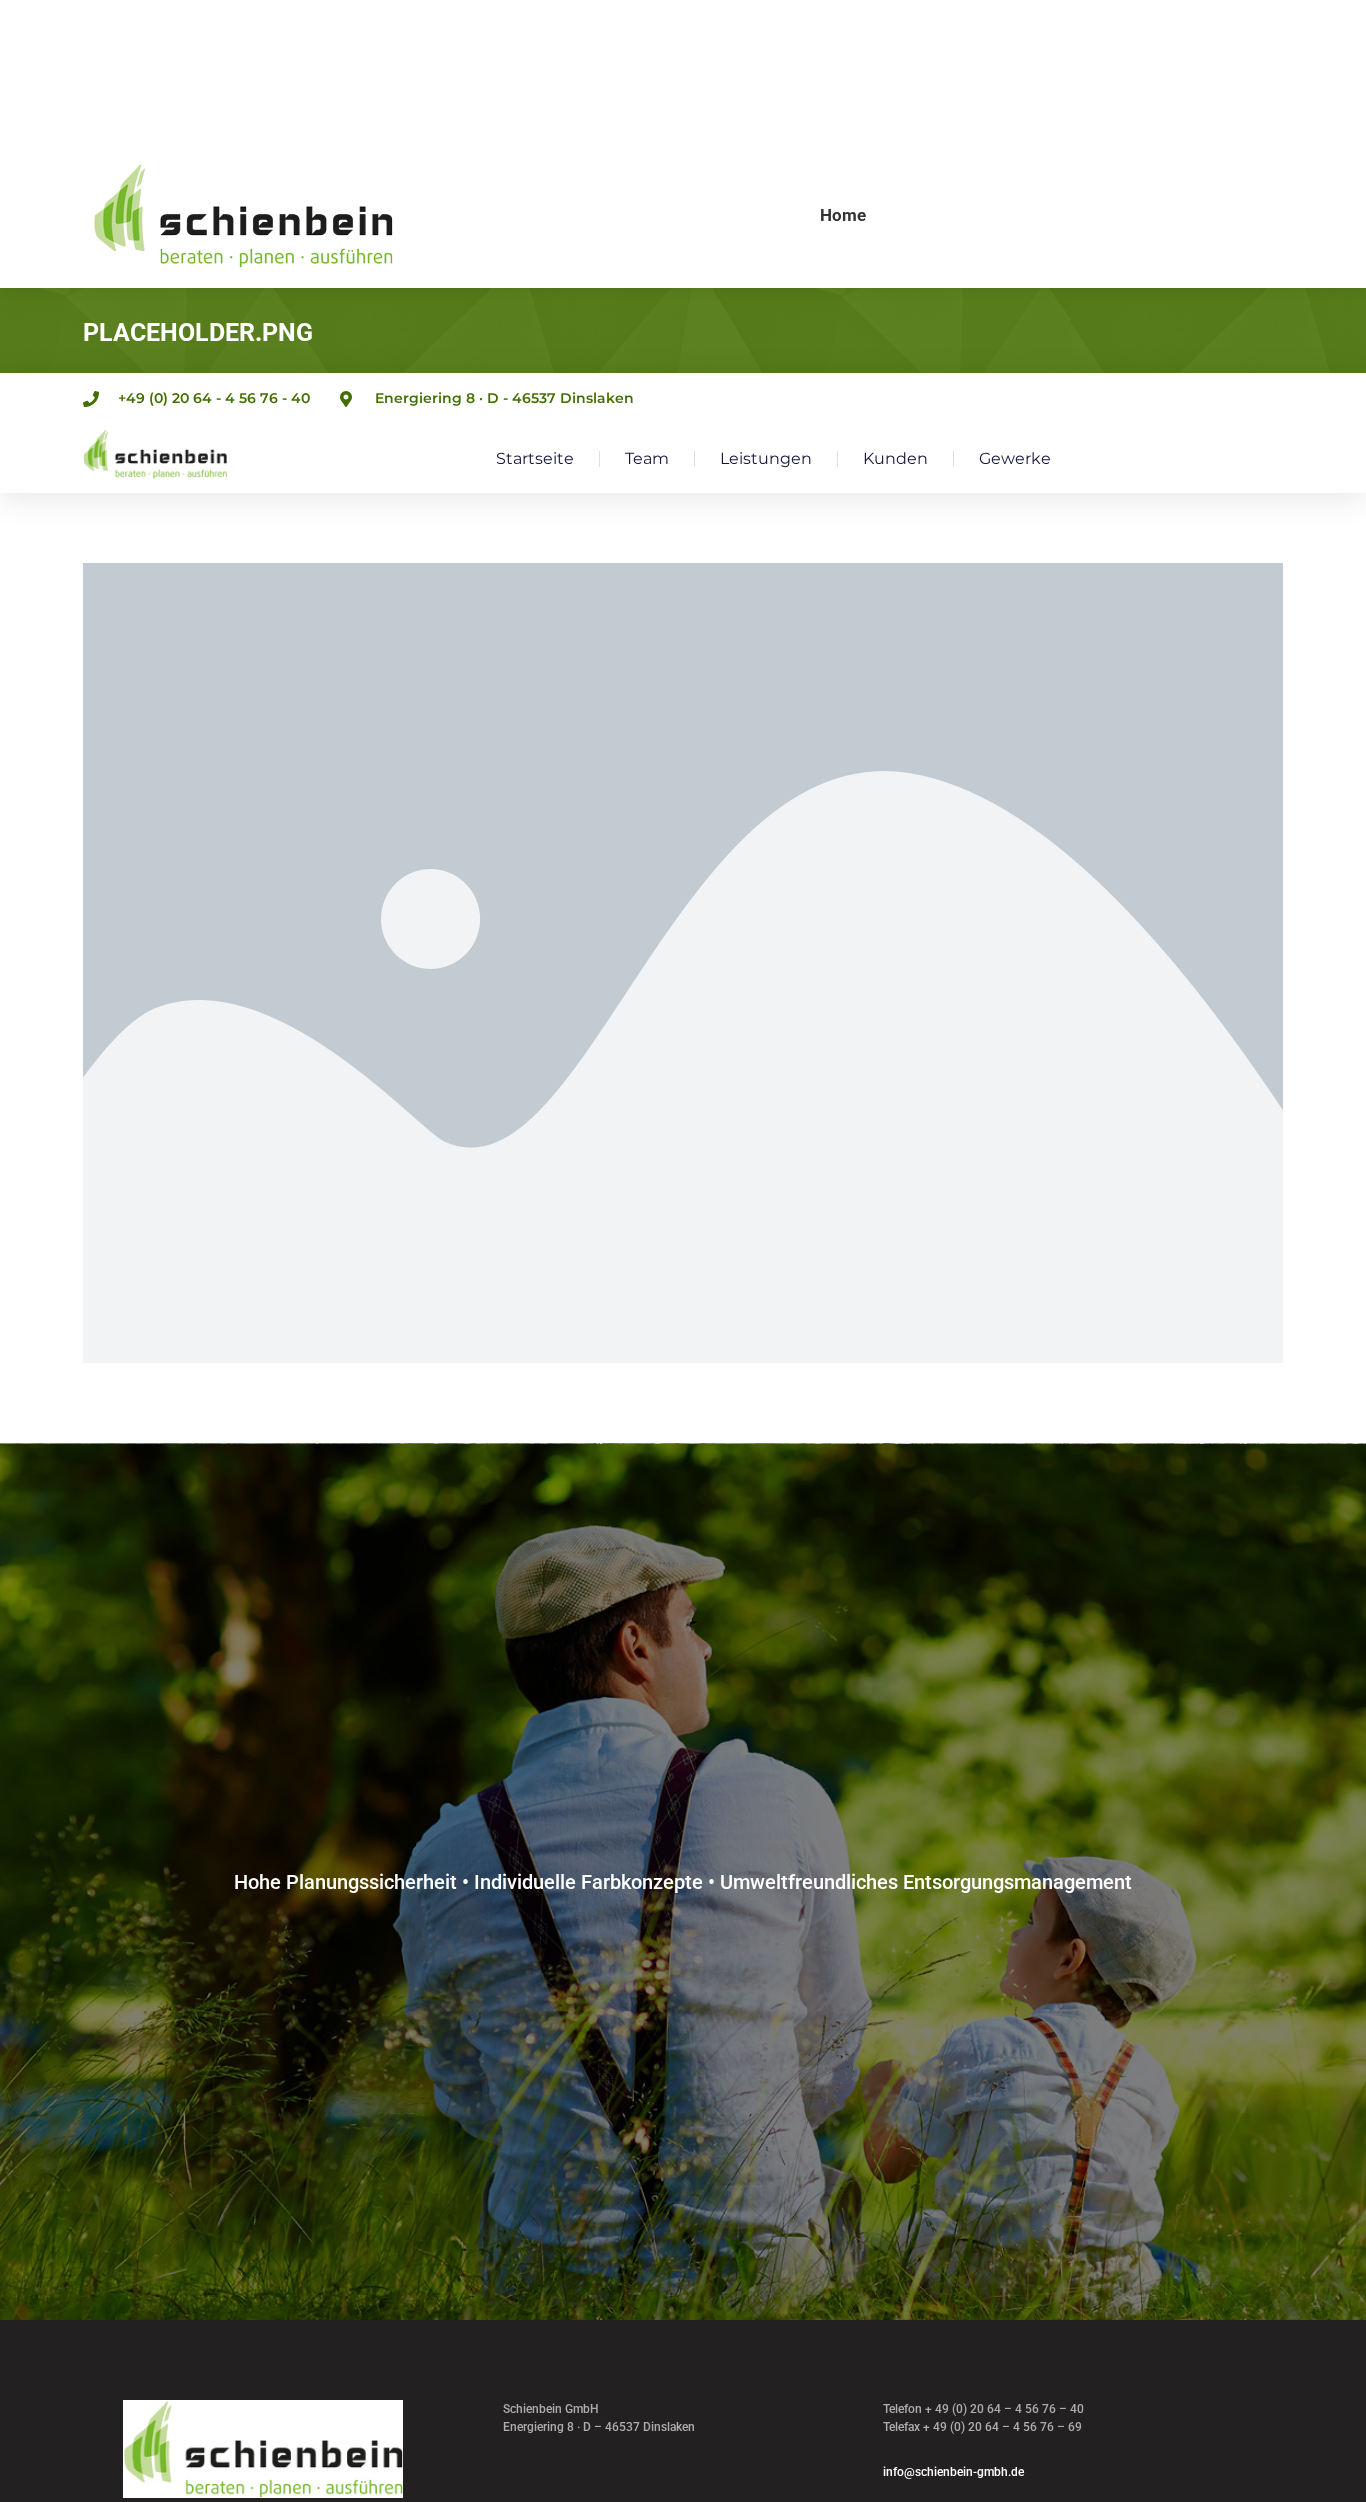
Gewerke (1015, 458)
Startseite (535, 458)
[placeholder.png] (683, 963)
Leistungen (766, 458)
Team (647, 458)
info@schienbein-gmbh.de (953, 2472)
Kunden (895, 458)
